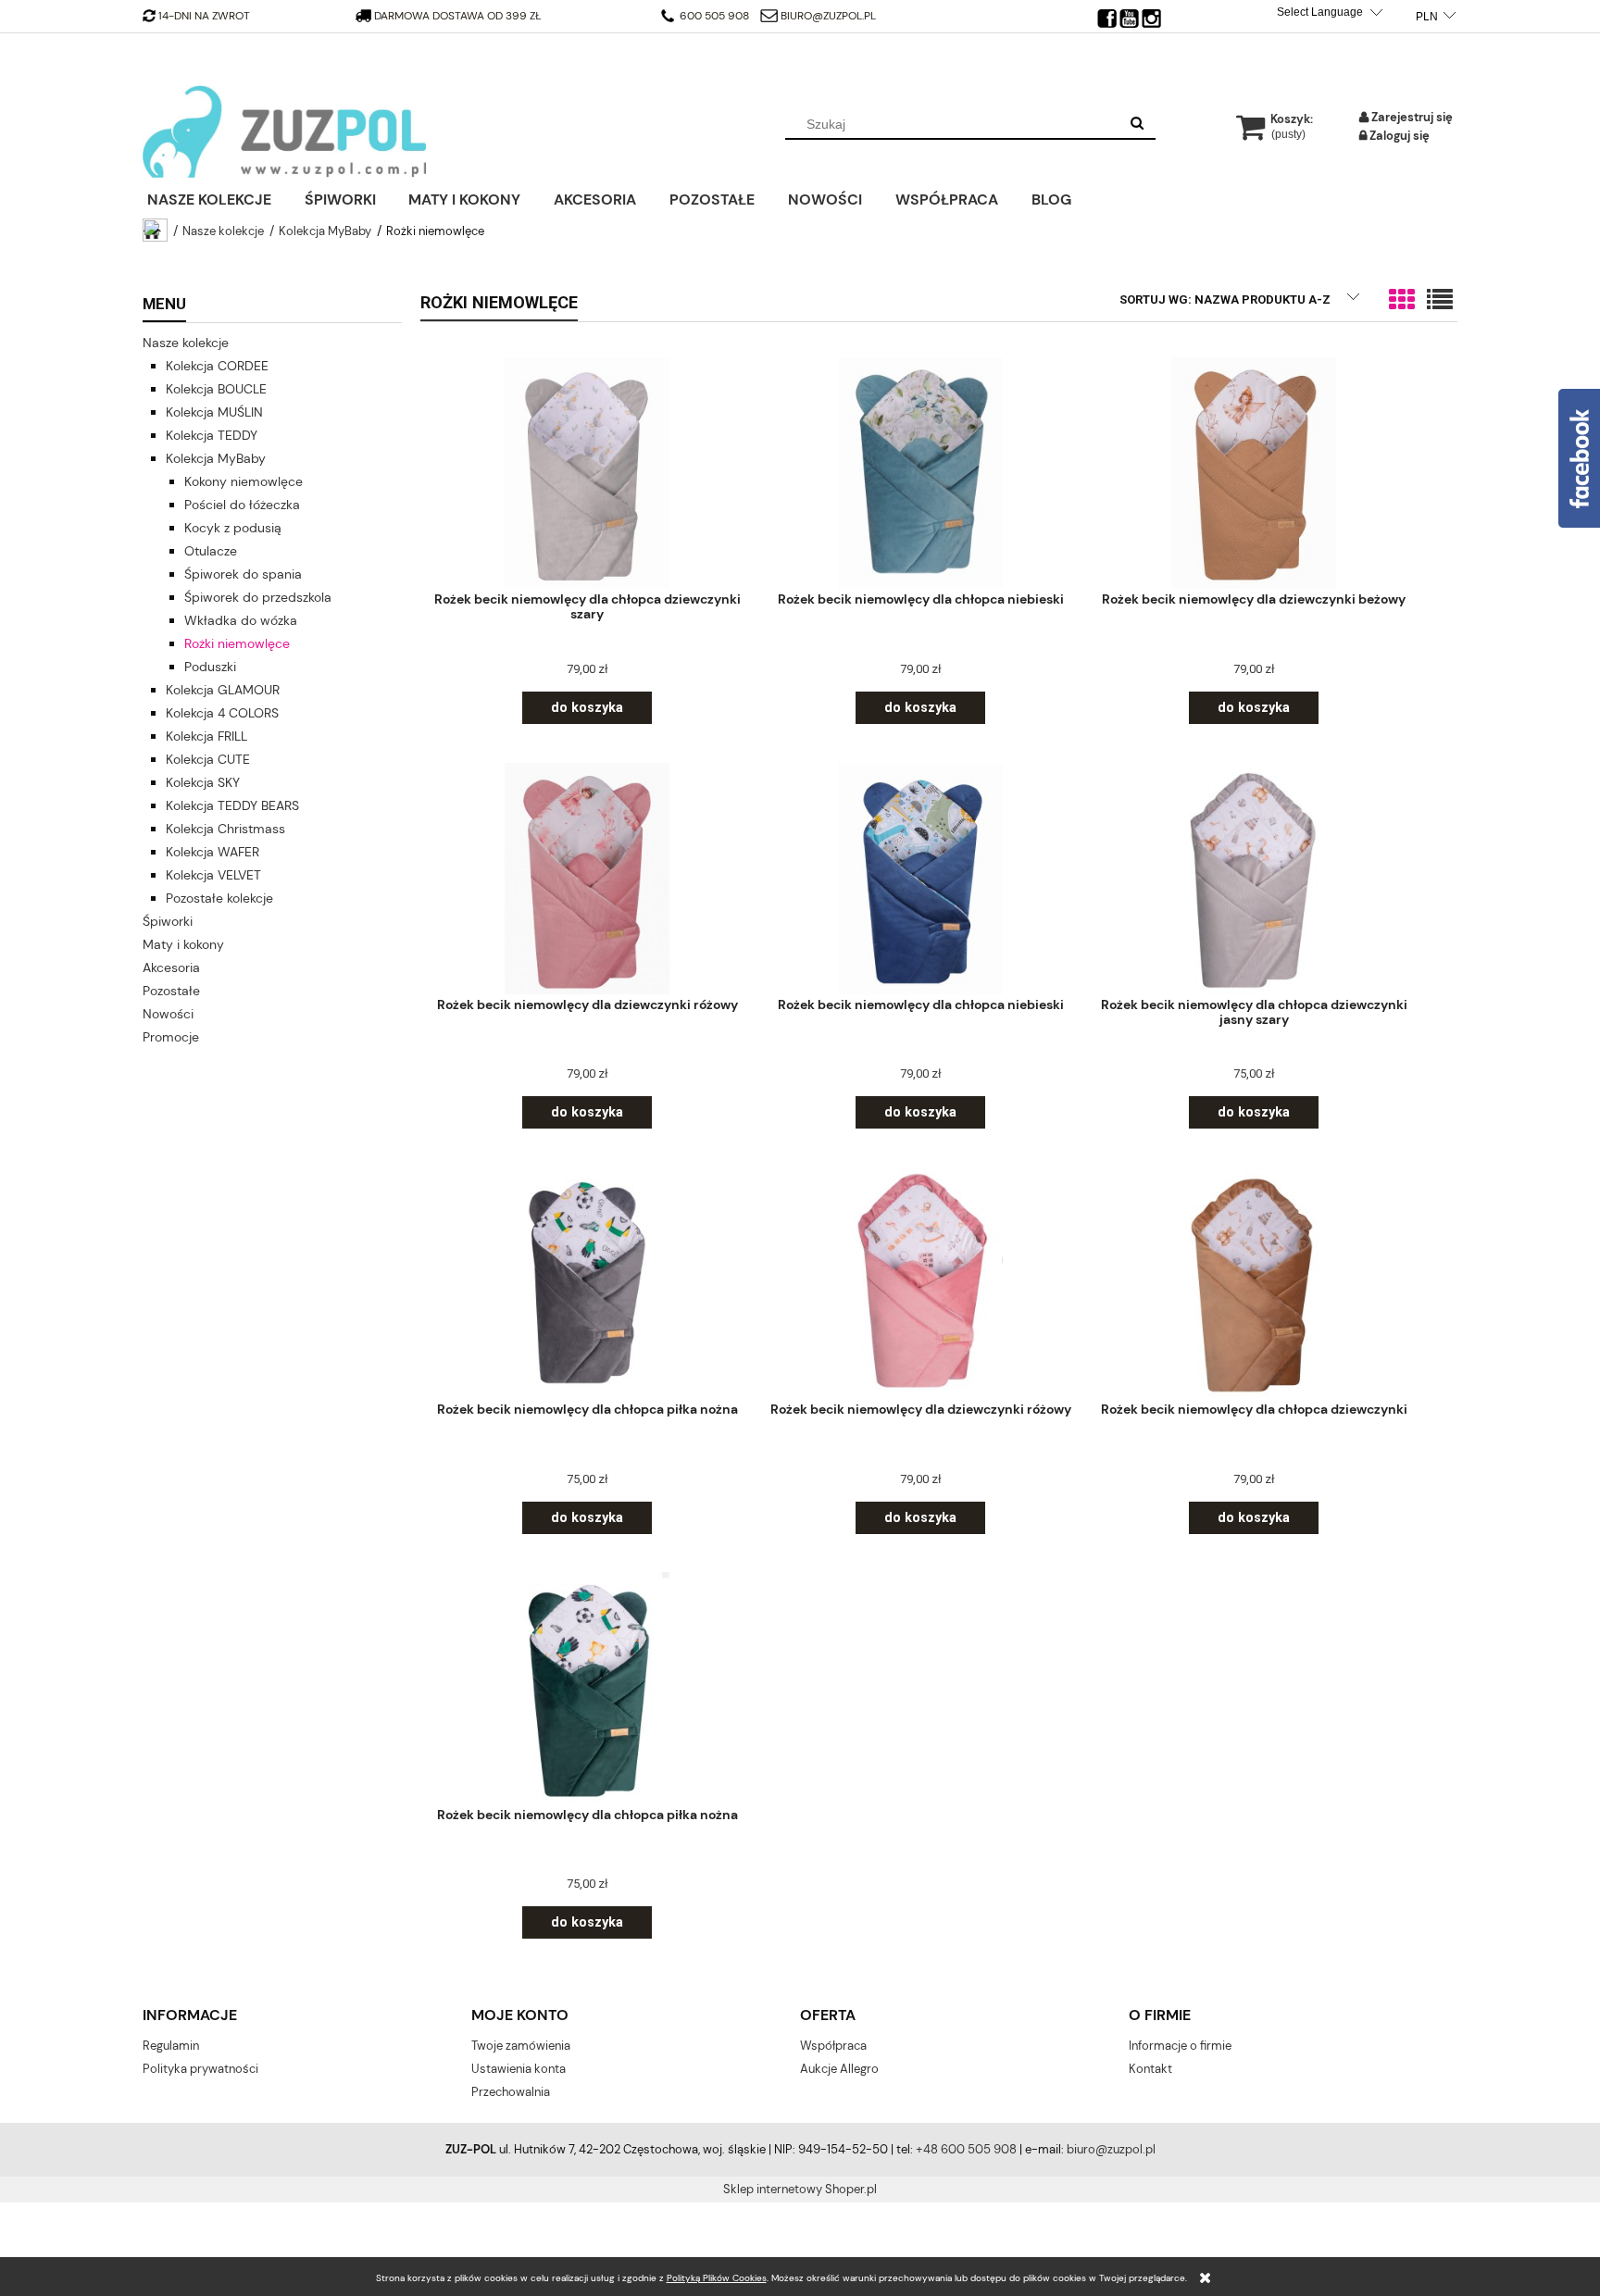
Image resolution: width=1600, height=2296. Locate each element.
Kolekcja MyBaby (216, 458)
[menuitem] (221, 198)
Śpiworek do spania (243, 574)
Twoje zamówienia (521, 2046)
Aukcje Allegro (839, 2069)
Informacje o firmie (1180, 2046)
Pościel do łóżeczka (242, 505)
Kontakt (1150, 2069)
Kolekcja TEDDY (212, 435)
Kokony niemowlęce (244, 481)
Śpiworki (168, 921)
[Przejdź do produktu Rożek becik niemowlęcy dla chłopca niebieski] (920, 473)
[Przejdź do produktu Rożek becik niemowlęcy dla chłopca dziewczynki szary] (587, 473)
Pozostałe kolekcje (219, 898)
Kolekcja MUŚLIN (214, 412)
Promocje (171, 1037)
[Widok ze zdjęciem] (1402, 300)
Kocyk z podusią (233, 528)
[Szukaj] (1137, 124)
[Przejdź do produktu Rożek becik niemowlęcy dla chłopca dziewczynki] (1254, 1283)
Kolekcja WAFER (212, 852)
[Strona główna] (284, 131)
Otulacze (211, 551)
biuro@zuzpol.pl (828, 16)
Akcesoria (171, 967)
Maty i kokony (183, 944)
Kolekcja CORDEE (217, 366)
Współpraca (833, 2046)
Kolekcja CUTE (208, 759)
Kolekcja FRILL (206, 736)
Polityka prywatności (200, 2069)
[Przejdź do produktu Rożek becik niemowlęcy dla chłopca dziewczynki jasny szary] (1254, 878)
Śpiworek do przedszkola (258, 597)
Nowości (168, 1014)
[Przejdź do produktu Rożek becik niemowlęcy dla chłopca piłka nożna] (587, 1283)
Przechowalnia (511, 2092)
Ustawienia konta (519, 2069)
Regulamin (171, 2046)
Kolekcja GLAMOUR (223, 690)
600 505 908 (713, 16)
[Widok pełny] (1440, 300)
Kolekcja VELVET (213, 875)
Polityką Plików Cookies (717, 2278)
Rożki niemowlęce (237, 643)
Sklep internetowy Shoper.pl (800, 2189)
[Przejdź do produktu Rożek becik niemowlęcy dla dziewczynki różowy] (587, 878)
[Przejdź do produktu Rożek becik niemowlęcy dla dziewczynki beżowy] (1254, 473)
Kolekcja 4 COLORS (222, 713)
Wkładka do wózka (241, 620)
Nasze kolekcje (186, 343)
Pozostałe (171, 991)
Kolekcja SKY (203, 782)
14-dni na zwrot (204, 16)
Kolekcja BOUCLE (216, 389)
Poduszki (210, 667)
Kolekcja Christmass (225, 829)
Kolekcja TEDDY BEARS (232, 805)
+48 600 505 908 (966, 2149)
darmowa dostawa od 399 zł (459, 16)
